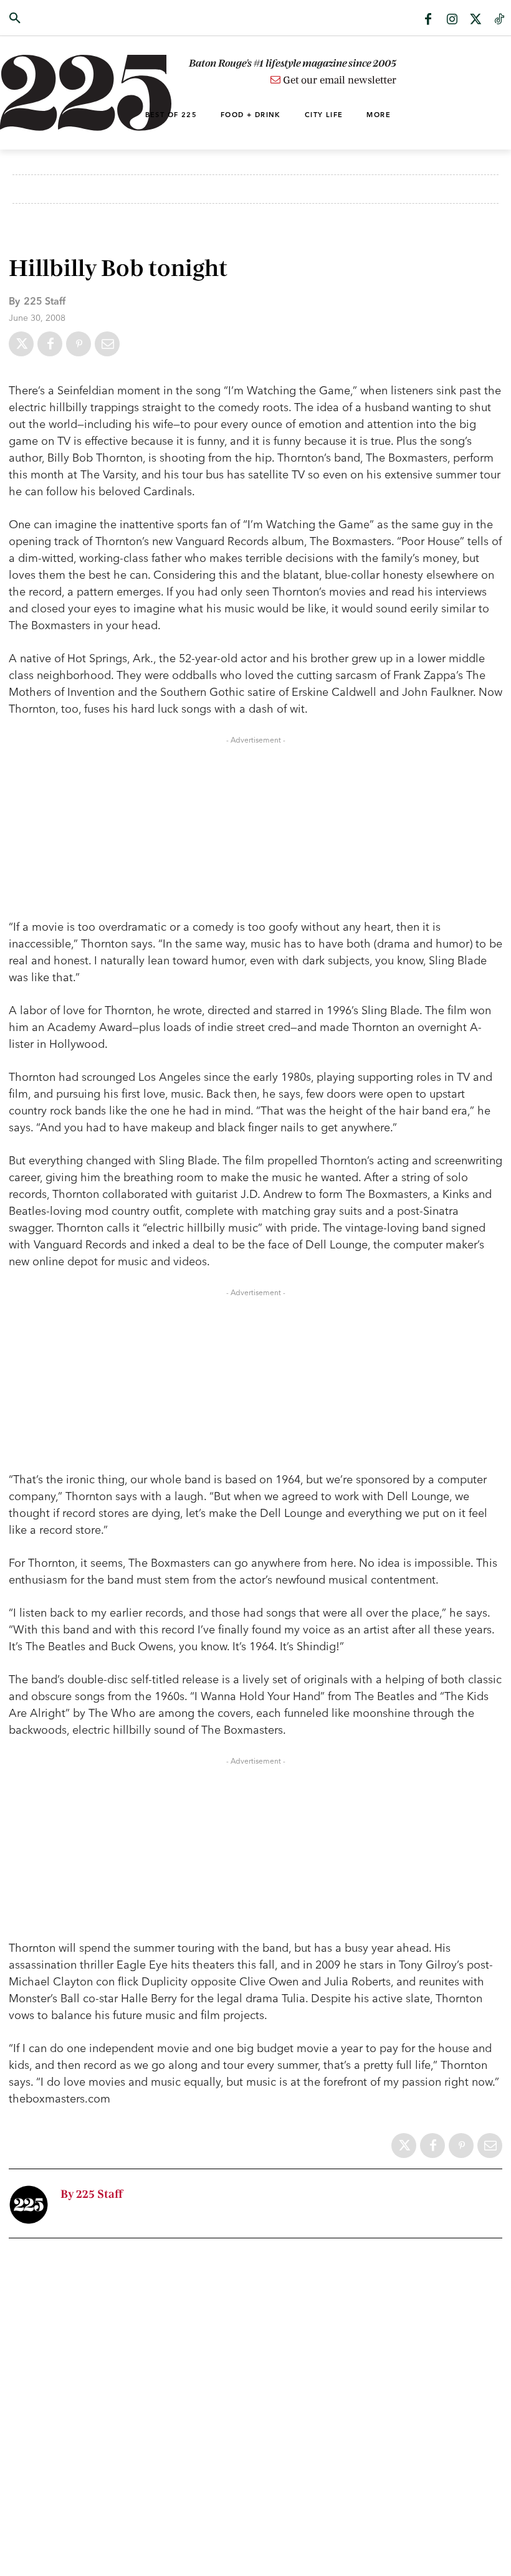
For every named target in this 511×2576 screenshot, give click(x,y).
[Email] (107, 344)
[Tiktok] (499, 20)
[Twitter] (475, 20)
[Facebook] (428, 20)
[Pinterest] (79, 344)
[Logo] (51, 93)
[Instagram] (452, 20)
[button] (51, 19)
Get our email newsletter (338, 80)
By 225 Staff (92, 2194)
